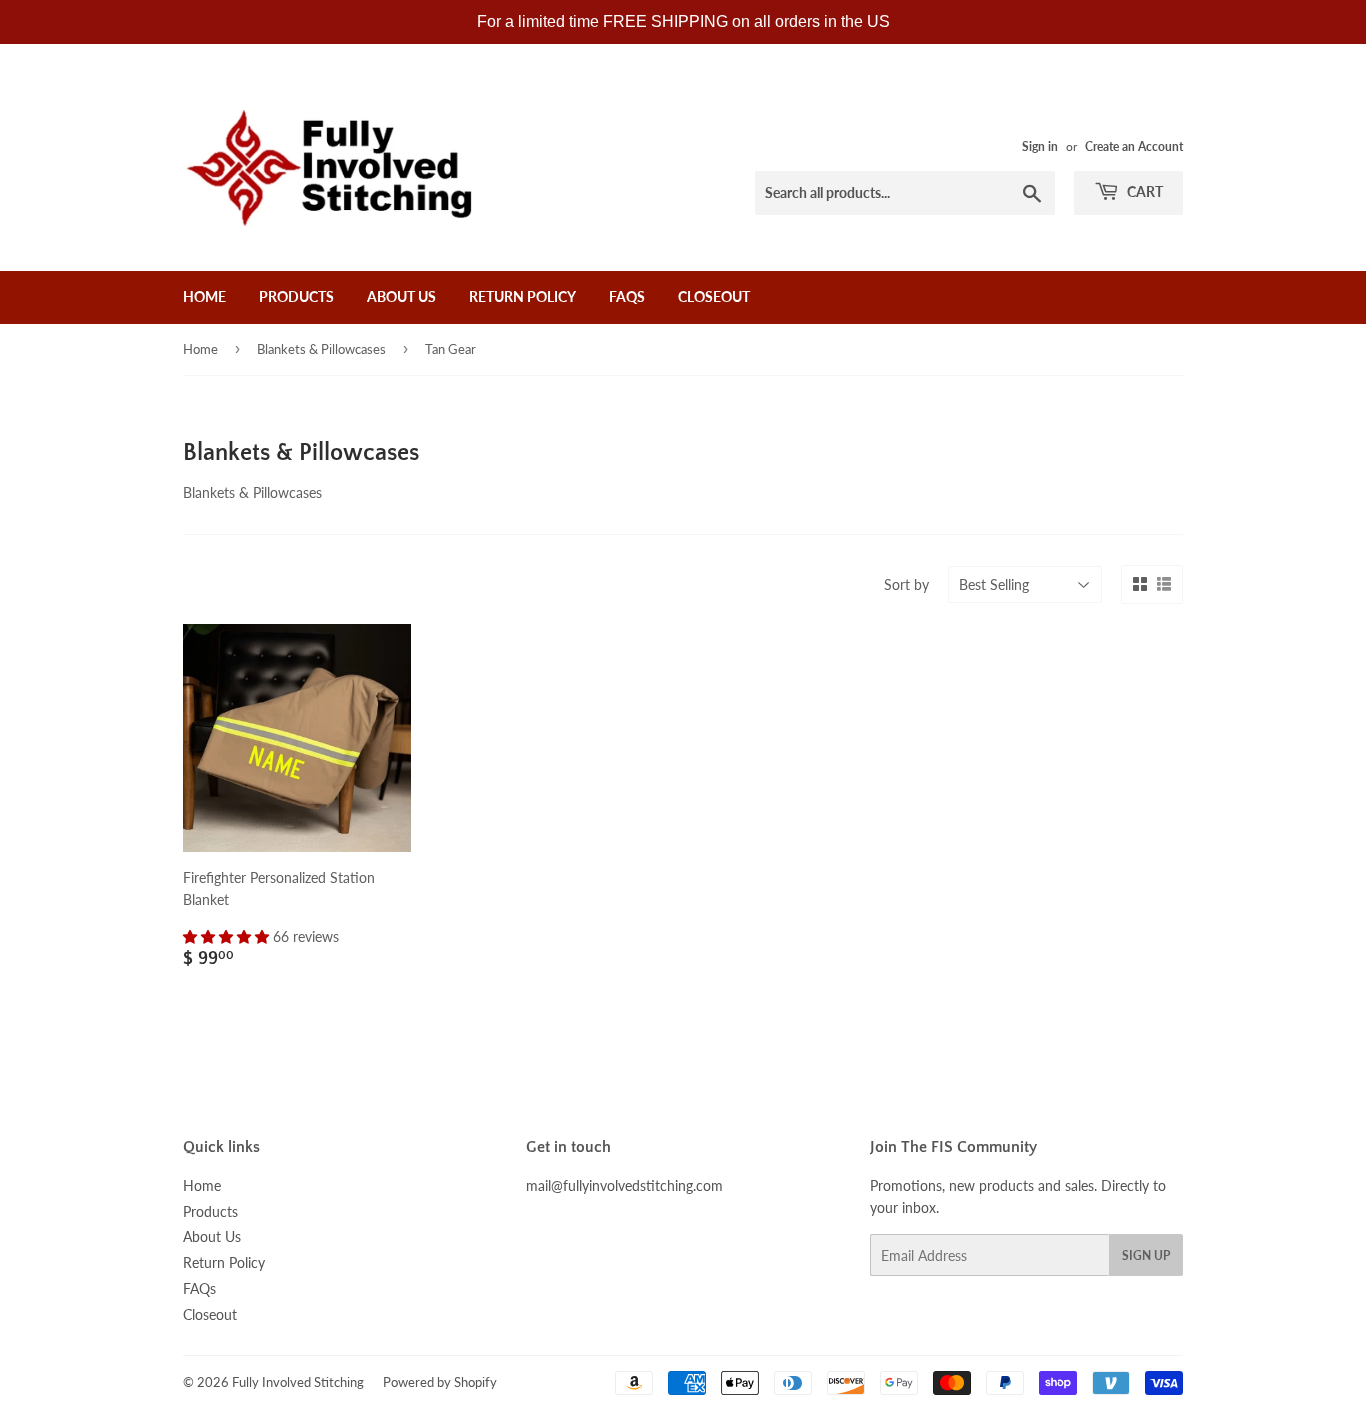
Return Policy (522, 296)
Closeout (714, 296)
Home (204, 296)
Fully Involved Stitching (298, 1382)
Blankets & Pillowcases (321, 349)
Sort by (906, 584)
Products (296, 296)
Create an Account (1134, 146)
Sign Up (1146, 1255)
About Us (401, 296)
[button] (228, 936)
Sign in (1040, 146)
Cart (1143, 191)
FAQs (627, 296)
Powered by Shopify (440, 1382)
